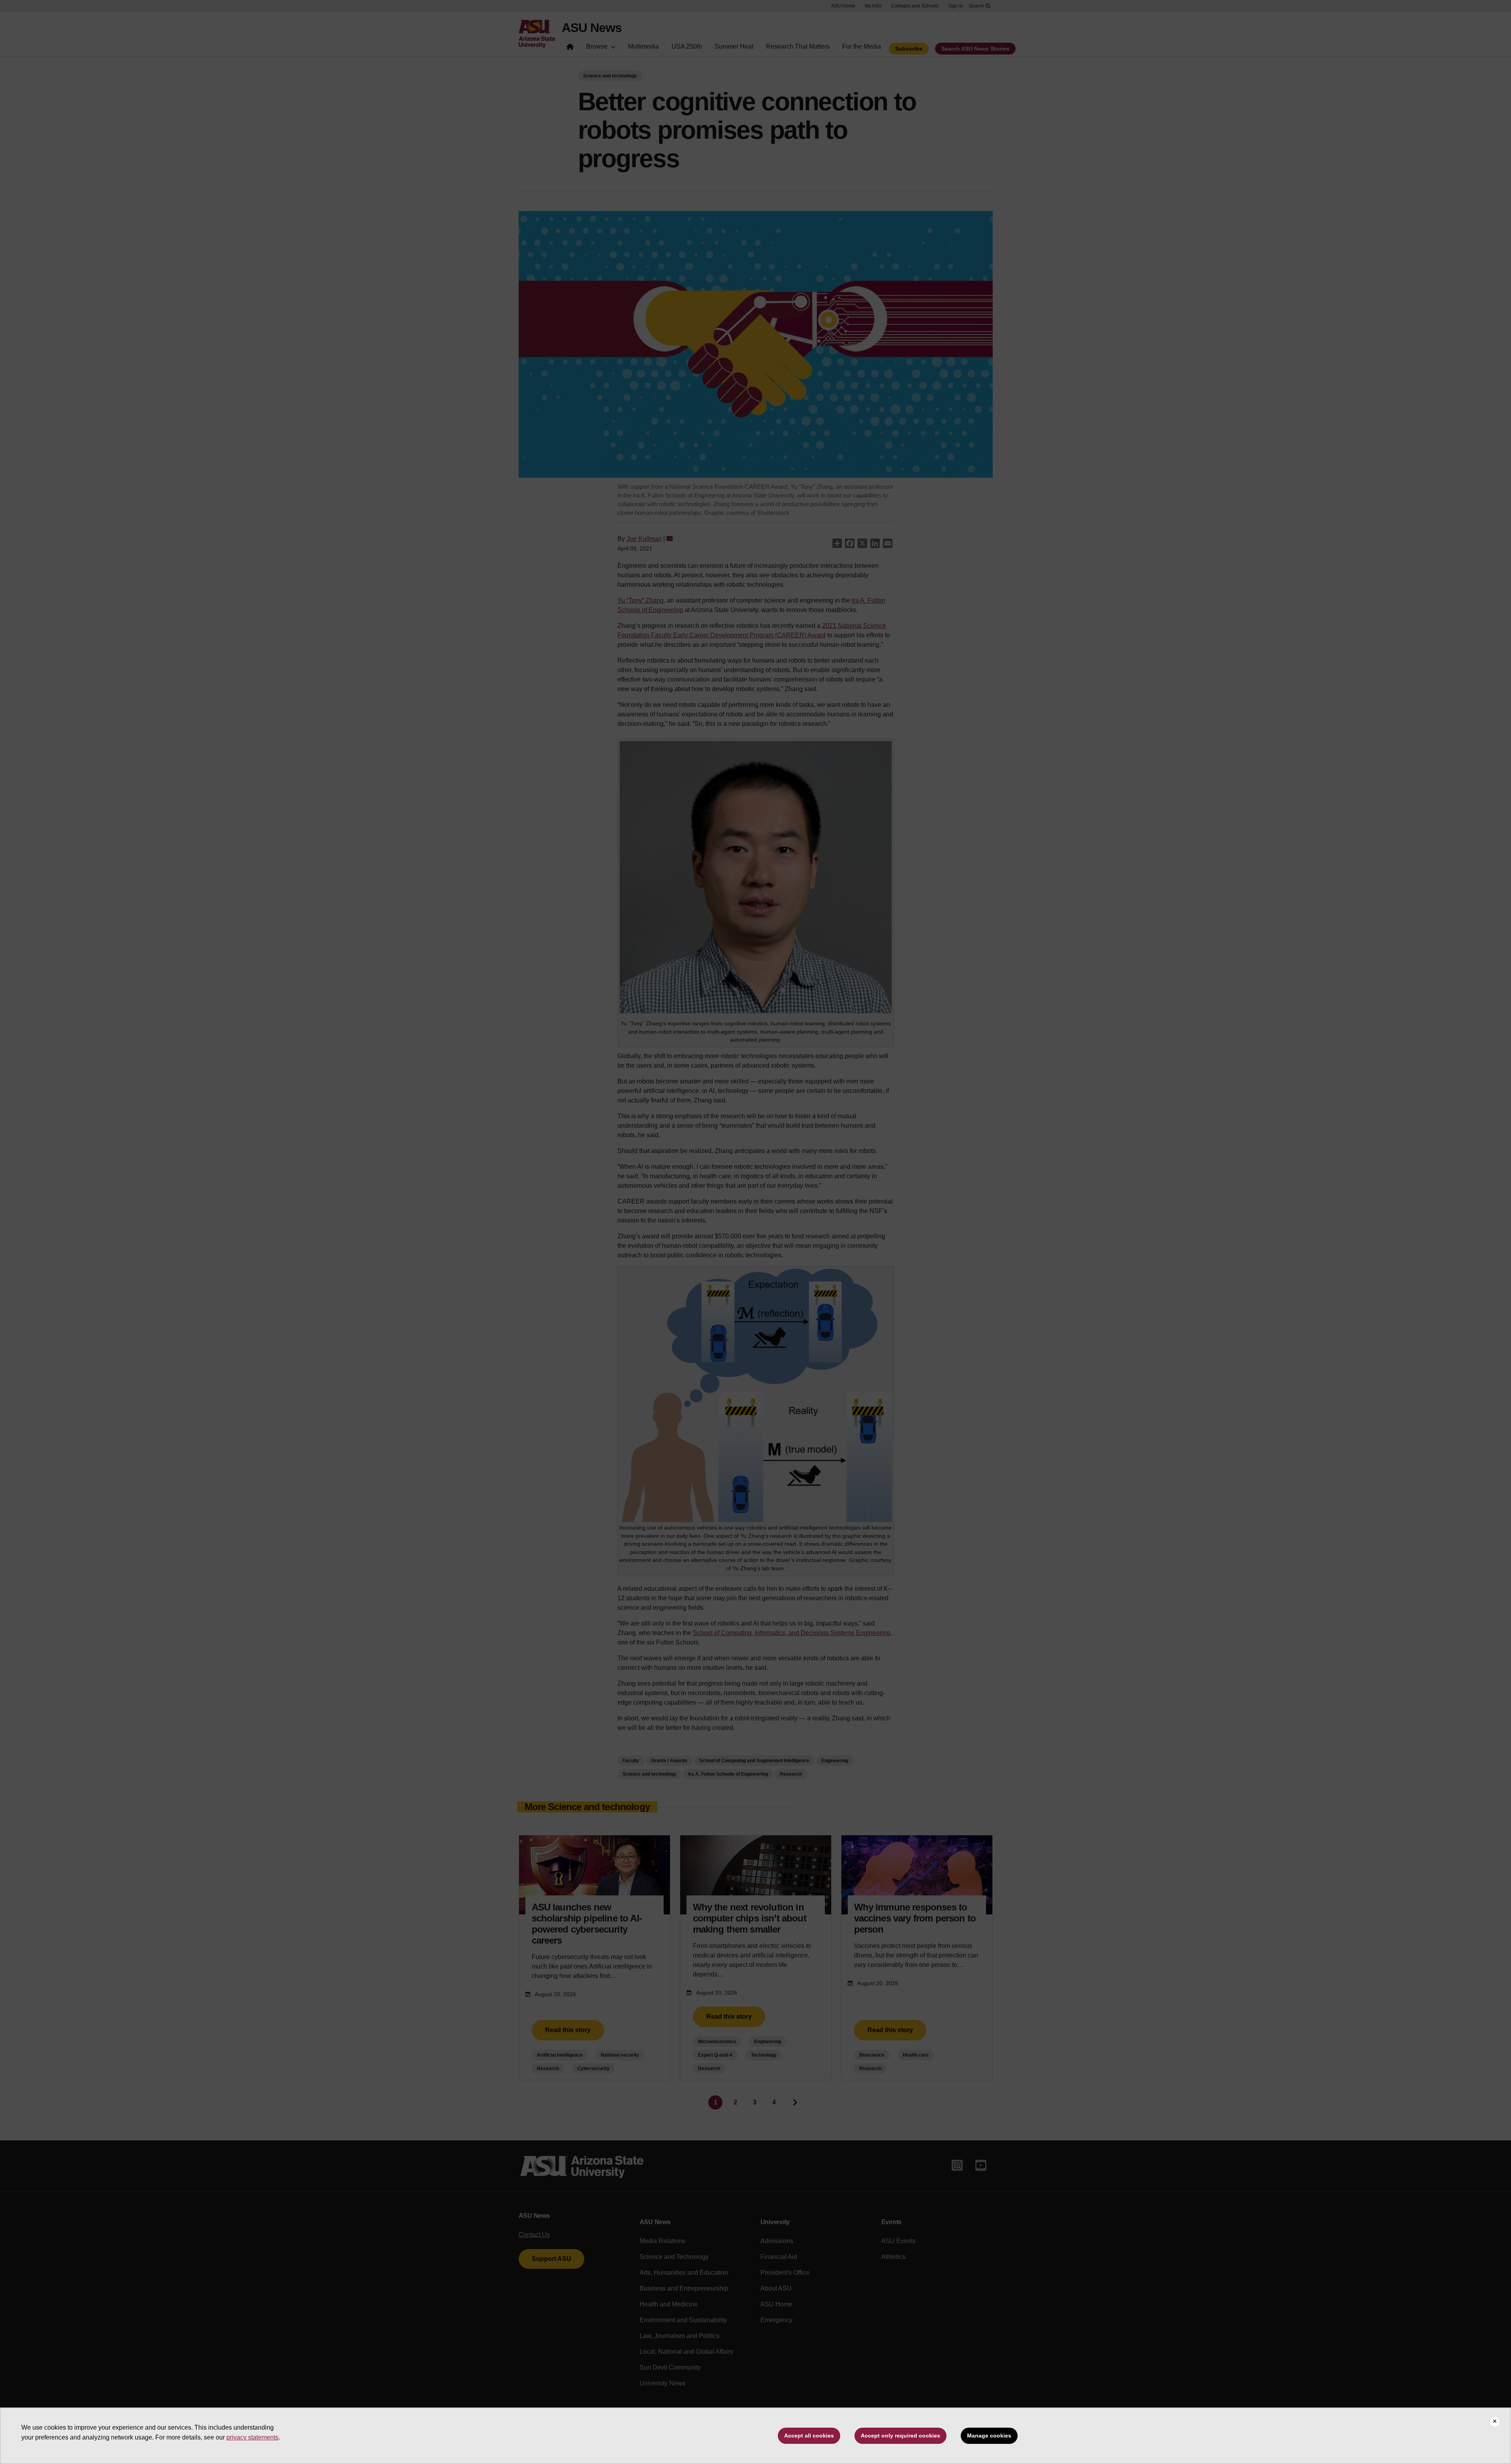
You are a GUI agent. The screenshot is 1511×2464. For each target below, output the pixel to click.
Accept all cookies (809, 2436)
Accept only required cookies (900, 2436)
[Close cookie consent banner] (1495, 2422)
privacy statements (252, 2437)
